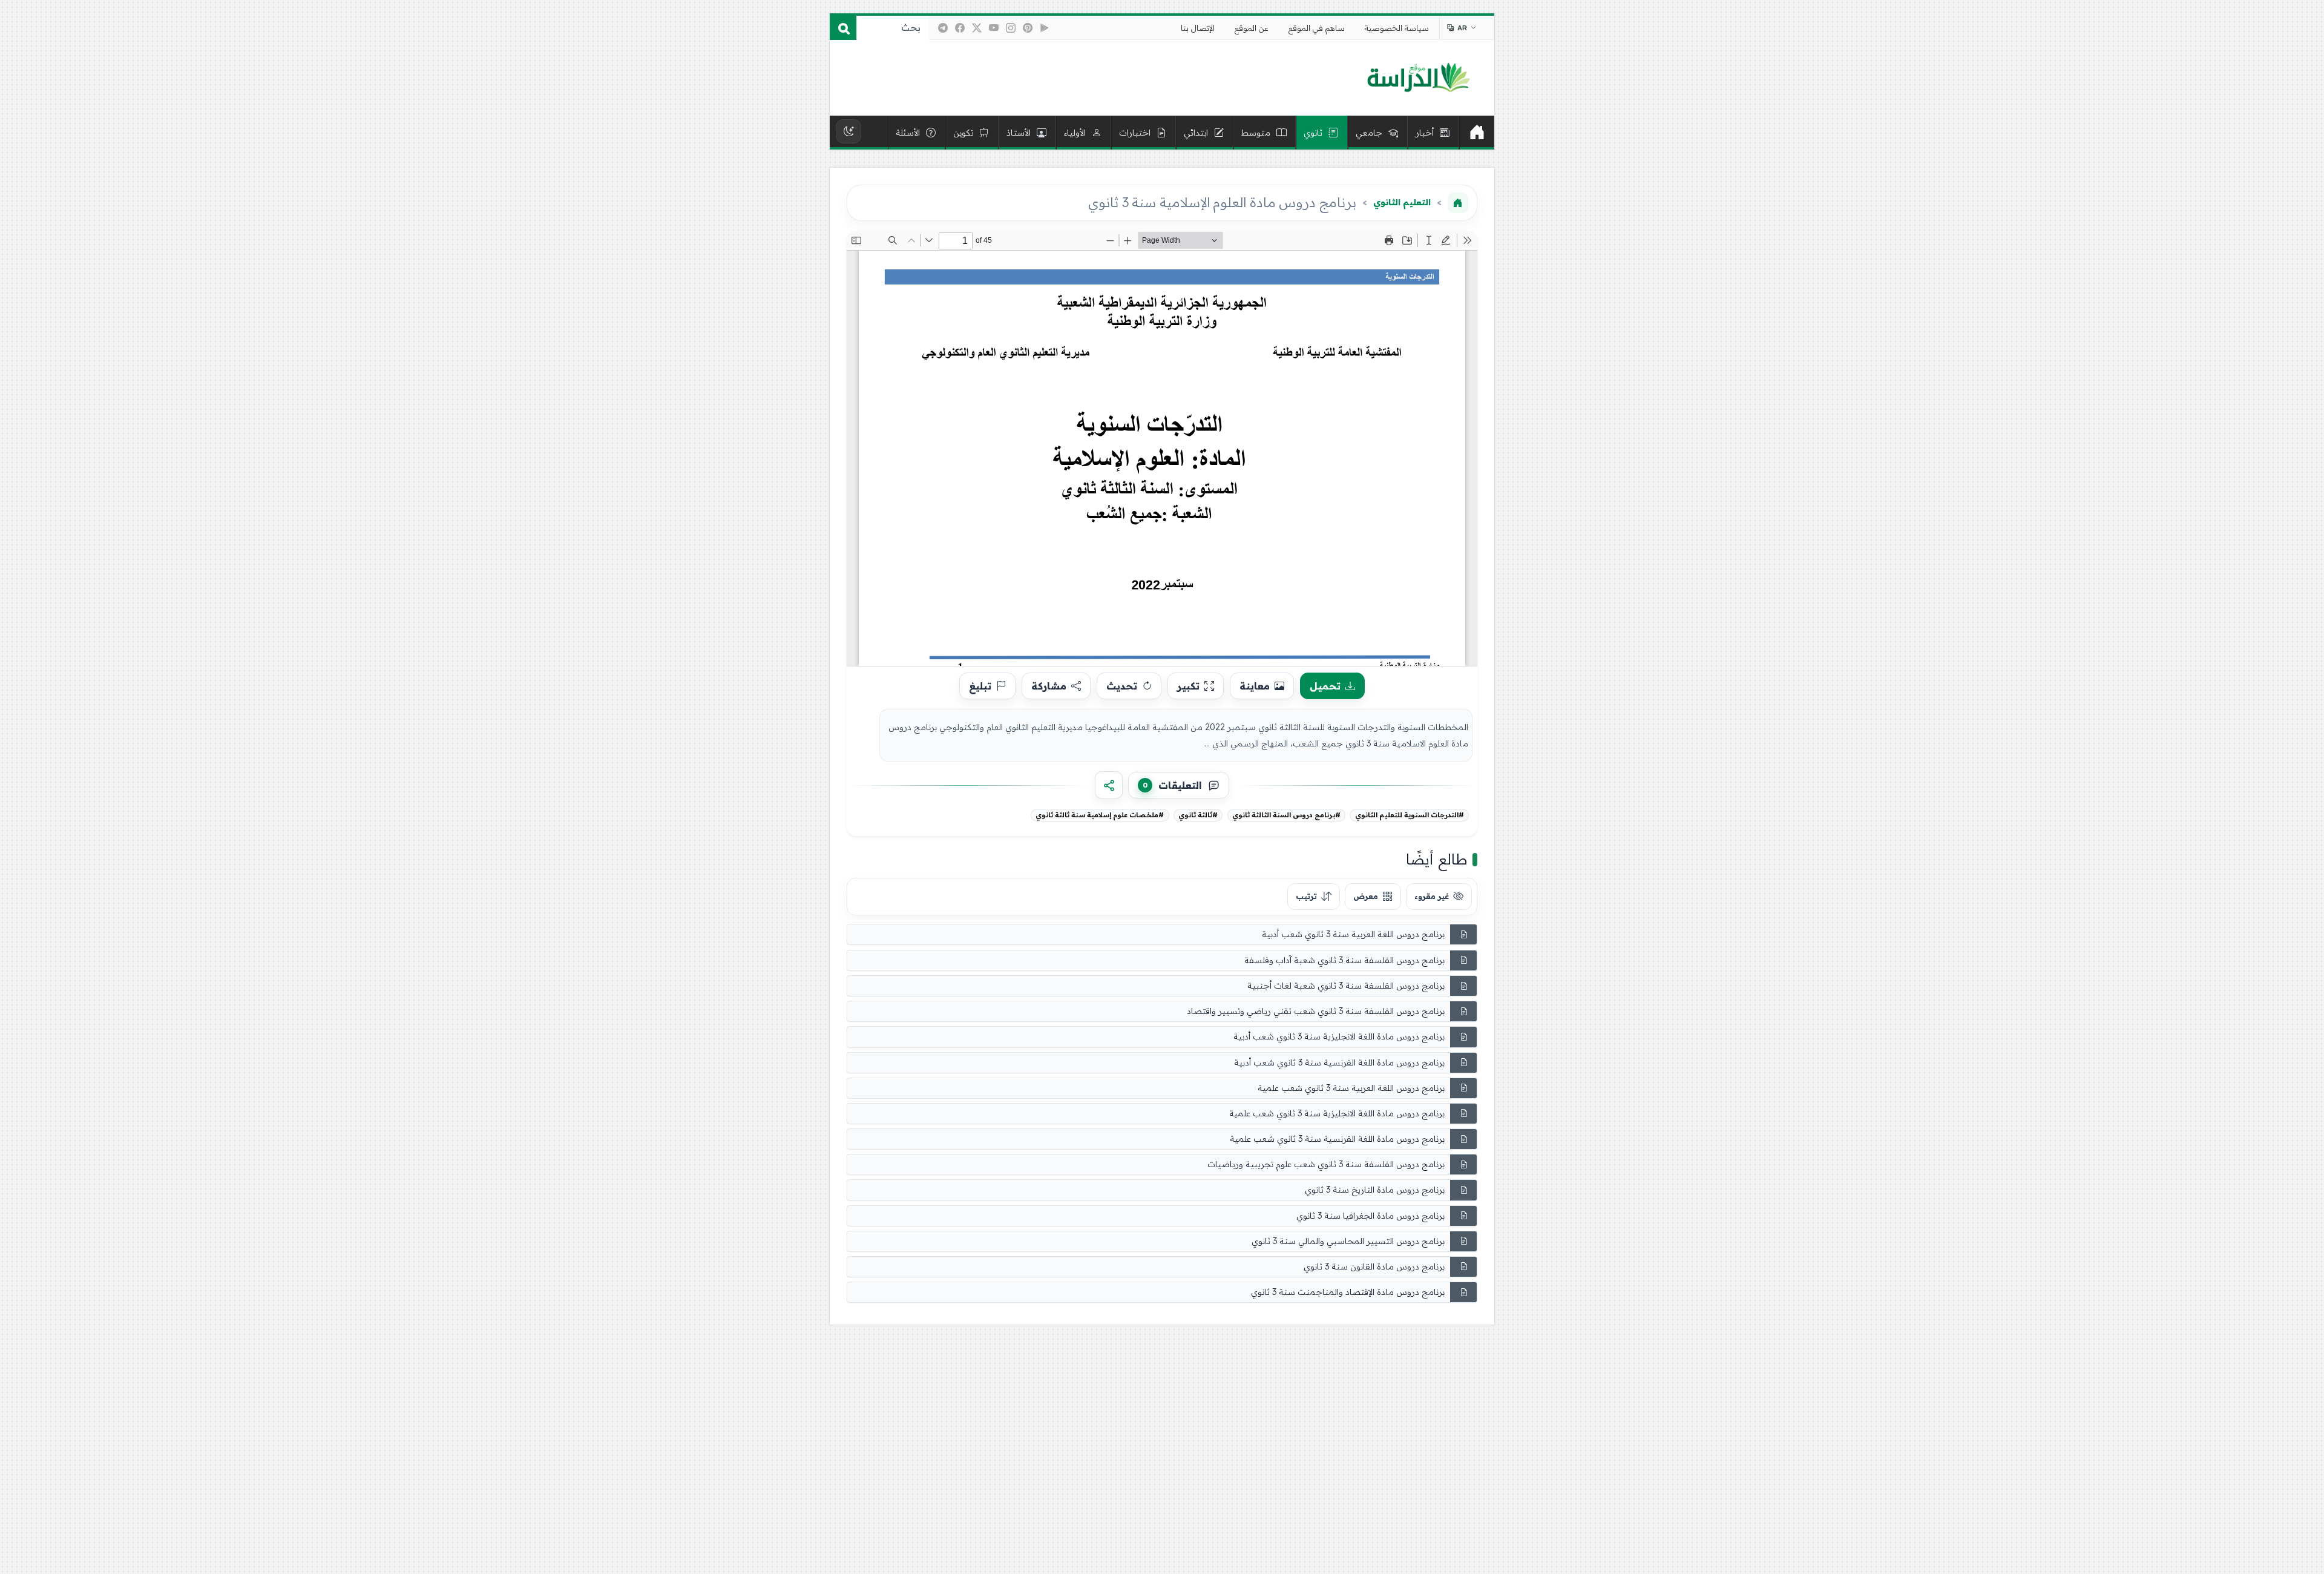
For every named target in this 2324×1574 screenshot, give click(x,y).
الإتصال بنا (1198, 28)
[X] (977, 28)
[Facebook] (960, 28)
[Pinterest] (1028, 28)
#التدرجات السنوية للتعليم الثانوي (1410, 815)
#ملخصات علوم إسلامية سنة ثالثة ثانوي (1100, 815)
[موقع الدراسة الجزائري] (1418, 78)
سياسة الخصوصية (1397, 28)
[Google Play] (1045, 28)
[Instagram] (1011, 28)
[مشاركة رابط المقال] (1109, 785)
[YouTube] (994, 28)
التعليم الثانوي (1402, 202)
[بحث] (843, 28)
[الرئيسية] (1477, 133)
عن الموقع (1252, 28)
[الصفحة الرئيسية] (1458, 203)
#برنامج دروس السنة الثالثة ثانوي (1286, 815)
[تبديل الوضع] (849, 131)
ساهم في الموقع (1317, 28)
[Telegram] (943, 28)
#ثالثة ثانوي (1198, 815)
